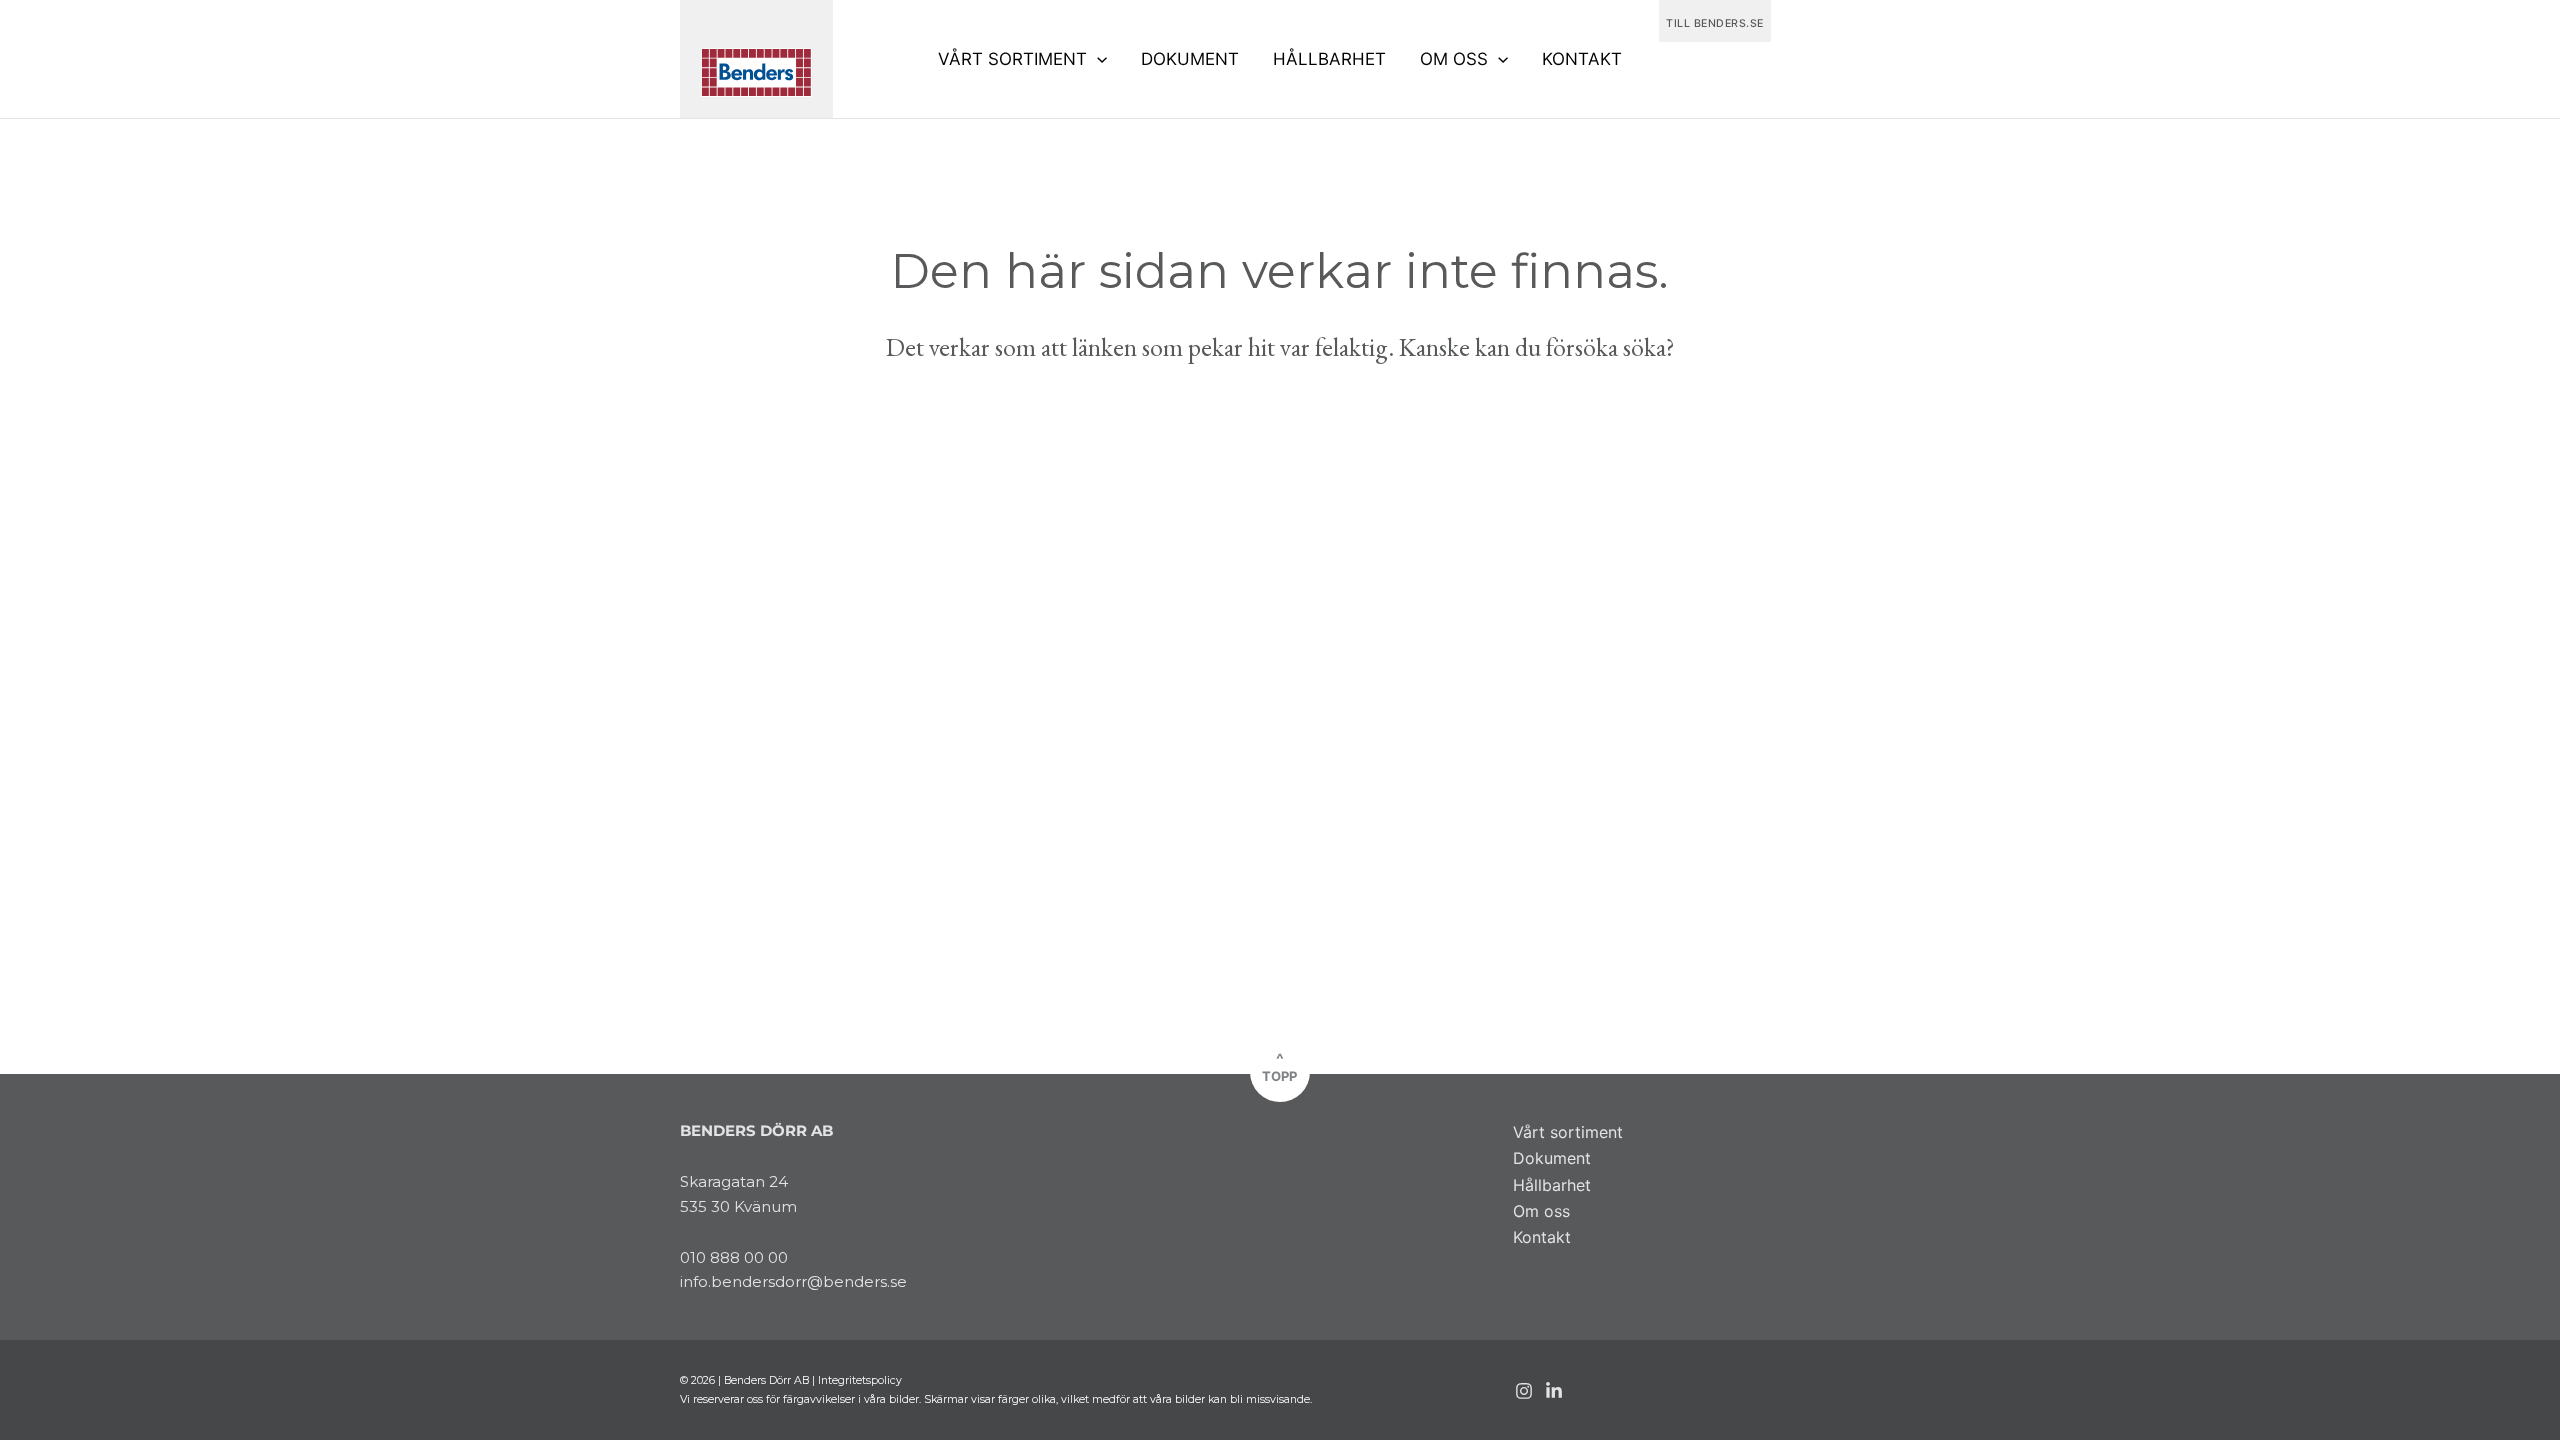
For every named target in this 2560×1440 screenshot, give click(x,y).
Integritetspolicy (860, 1380)
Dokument (1552, 1158)
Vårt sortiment (1568, 1132)
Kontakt (1542, 1237)
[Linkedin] (1554, 1391)
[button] (1097, 59)
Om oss (1541, 1211)
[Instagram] (1524, 1391)
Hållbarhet (1552, 1185)
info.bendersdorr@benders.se (793, 1281)
